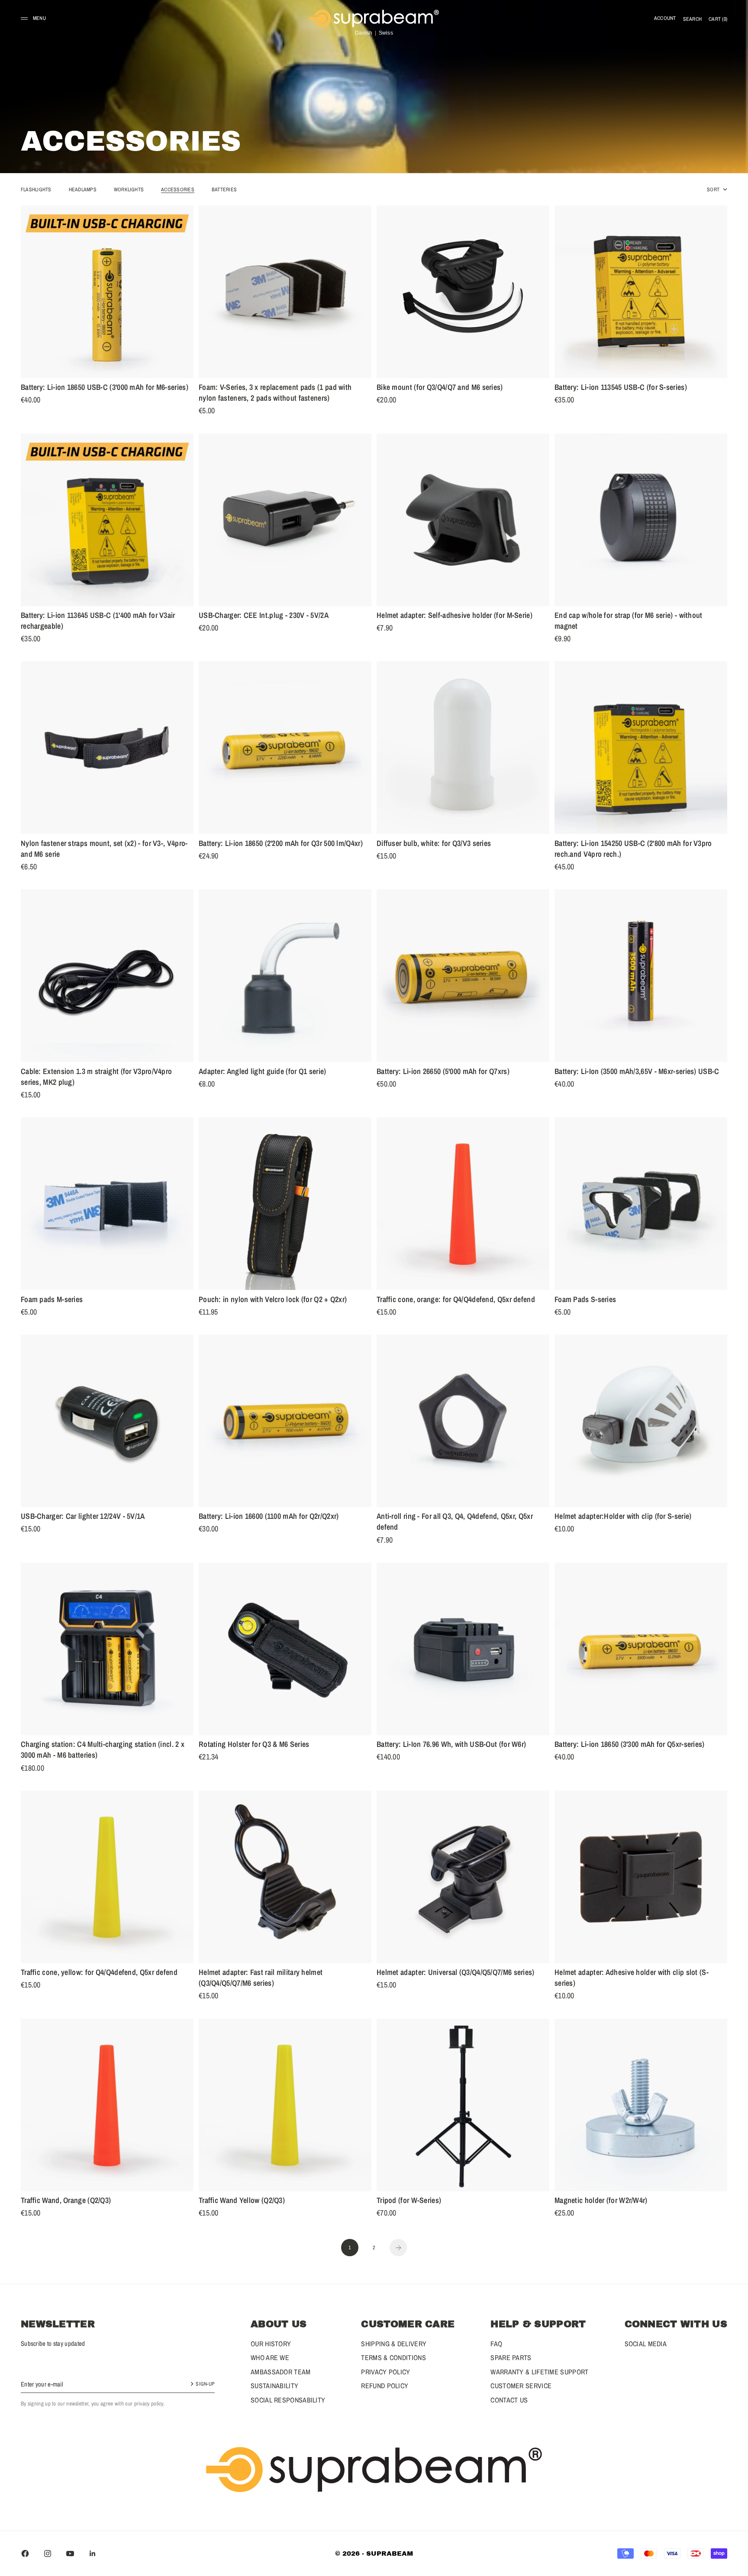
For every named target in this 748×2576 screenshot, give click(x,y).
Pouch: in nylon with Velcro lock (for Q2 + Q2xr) (273, 1300)
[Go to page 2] (398, 2248)
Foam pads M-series (52, 1300)
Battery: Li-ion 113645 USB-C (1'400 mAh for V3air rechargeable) (98, 622)
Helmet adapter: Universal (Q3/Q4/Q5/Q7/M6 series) (456, 1974)
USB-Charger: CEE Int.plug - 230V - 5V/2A (264, 617)
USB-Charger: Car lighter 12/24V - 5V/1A (83, 1518)
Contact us (509, 2400)
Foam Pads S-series (585, 1300)
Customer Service (521, 2386)
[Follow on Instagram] (48, 2553)
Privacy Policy (385, 2372)
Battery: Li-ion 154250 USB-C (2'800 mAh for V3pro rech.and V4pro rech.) (633, 850)
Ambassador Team (281, 2372)
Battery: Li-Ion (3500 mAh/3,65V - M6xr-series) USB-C (637, 1072)
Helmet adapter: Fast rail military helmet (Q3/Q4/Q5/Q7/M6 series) (261, 1979)
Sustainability (274, 2386)
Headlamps (83, 190)
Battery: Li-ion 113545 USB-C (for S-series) (621, 389)
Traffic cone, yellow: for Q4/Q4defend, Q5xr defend (99, 1974)
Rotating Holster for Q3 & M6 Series (254, 1746)
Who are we (270, 2357)
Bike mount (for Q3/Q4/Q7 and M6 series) (440, 389)
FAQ (496, 2344)
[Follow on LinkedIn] (93, 2553)
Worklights (129, 190)
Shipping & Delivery (394, 2344)
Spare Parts (511, 2357)
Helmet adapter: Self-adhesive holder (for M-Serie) (455, 617)
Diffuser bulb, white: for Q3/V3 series (434, 844)
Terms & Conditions (393, 2357)
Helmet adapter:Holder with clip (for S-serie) (623, 1518)
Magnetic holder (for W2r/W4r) (601, 2202)
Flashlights (36, 190)
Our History (271, 2344)
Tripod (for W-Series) (409, 2202)
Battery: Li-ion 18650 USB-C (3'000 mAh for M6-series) (105, 389)
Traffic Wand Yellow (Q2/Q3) (242, 2202)
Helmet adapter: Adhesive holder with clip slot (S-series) (632, 1979)
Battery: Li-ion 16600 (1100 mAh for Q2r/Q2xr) (269, 1518)
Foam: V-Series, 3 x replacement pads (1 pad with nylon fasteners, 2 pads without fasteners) (275, 394)
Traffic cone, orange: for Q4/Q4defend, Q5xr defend (456, 1300)
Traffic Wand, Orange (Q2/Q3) (66, 2202)
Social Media (646, 2344)
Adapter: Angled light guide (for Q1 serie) (263, 1072)
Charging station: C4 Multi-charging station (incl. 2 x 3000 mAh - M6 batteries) (103, 1751)
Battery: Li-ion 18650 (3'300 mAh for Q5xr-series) (630, 1746)
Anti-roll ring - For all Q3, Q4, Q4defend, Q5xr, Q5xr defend (455, 1523)
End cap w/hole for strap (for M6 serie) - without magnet (629, 622)
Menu (39, 18)
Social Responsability (288, 2400)
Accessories (178, 190)
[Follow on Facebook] (25, 2553)
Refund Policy (385, 2386)
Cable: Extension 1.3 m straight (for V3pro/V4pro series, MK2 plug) (96, 1078)
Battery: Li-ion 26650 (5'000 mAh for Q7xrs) (443, 1072)
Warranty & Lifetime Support (539, 2372)
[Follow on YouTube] (70, 2553)
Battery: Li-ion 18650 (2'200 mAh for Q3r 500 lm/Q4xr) (281, 844)
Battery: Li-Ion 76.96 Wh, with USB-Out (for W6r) (451, 1746)
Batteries (224, 190)
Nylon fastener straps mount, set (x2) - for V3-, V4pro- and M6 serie (104, 850)
